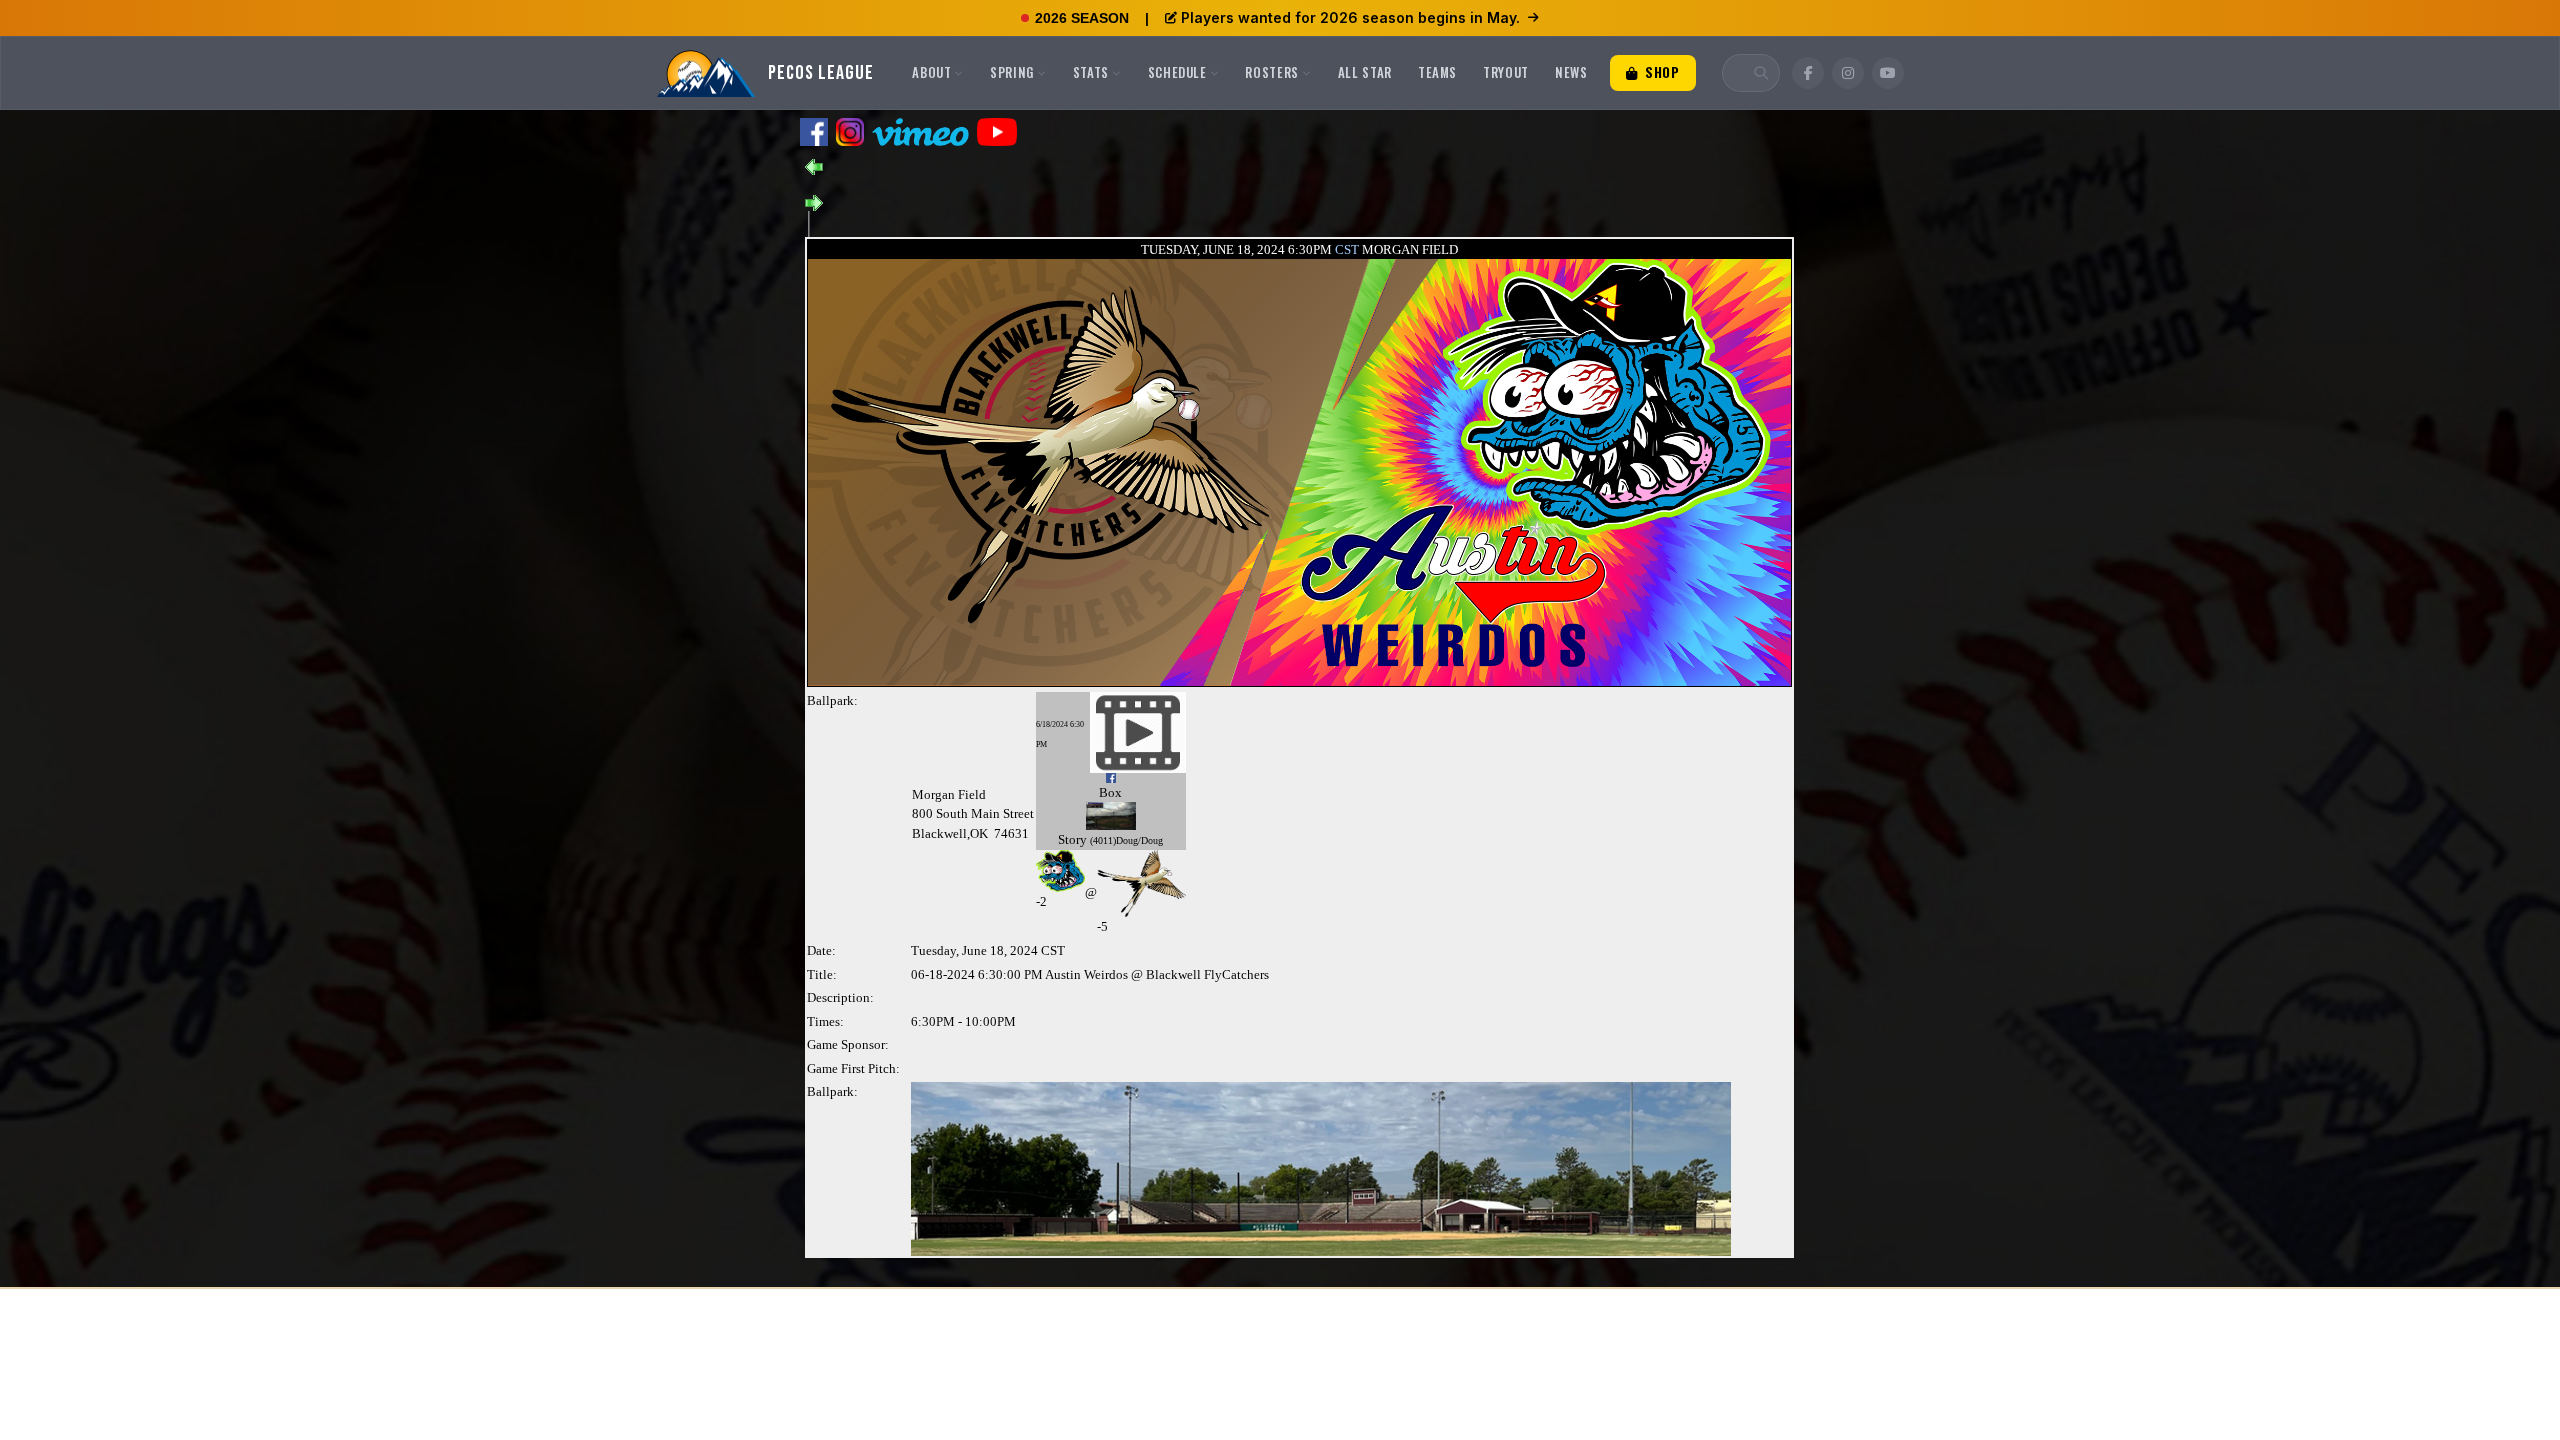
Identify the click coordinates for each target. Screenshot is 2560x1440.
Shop (1660, 72)
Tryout (1506, 72)
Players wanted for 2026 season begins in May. (1350, 17)
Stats (1091, 72)
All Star (1365, 72)
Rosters (1272, 72)
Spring (1012, 72)
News (1571, 72)
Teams (1437, 72)
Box (1110, 792)
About (931, 72)
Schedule (1177, 72)
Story (1072, 839)
